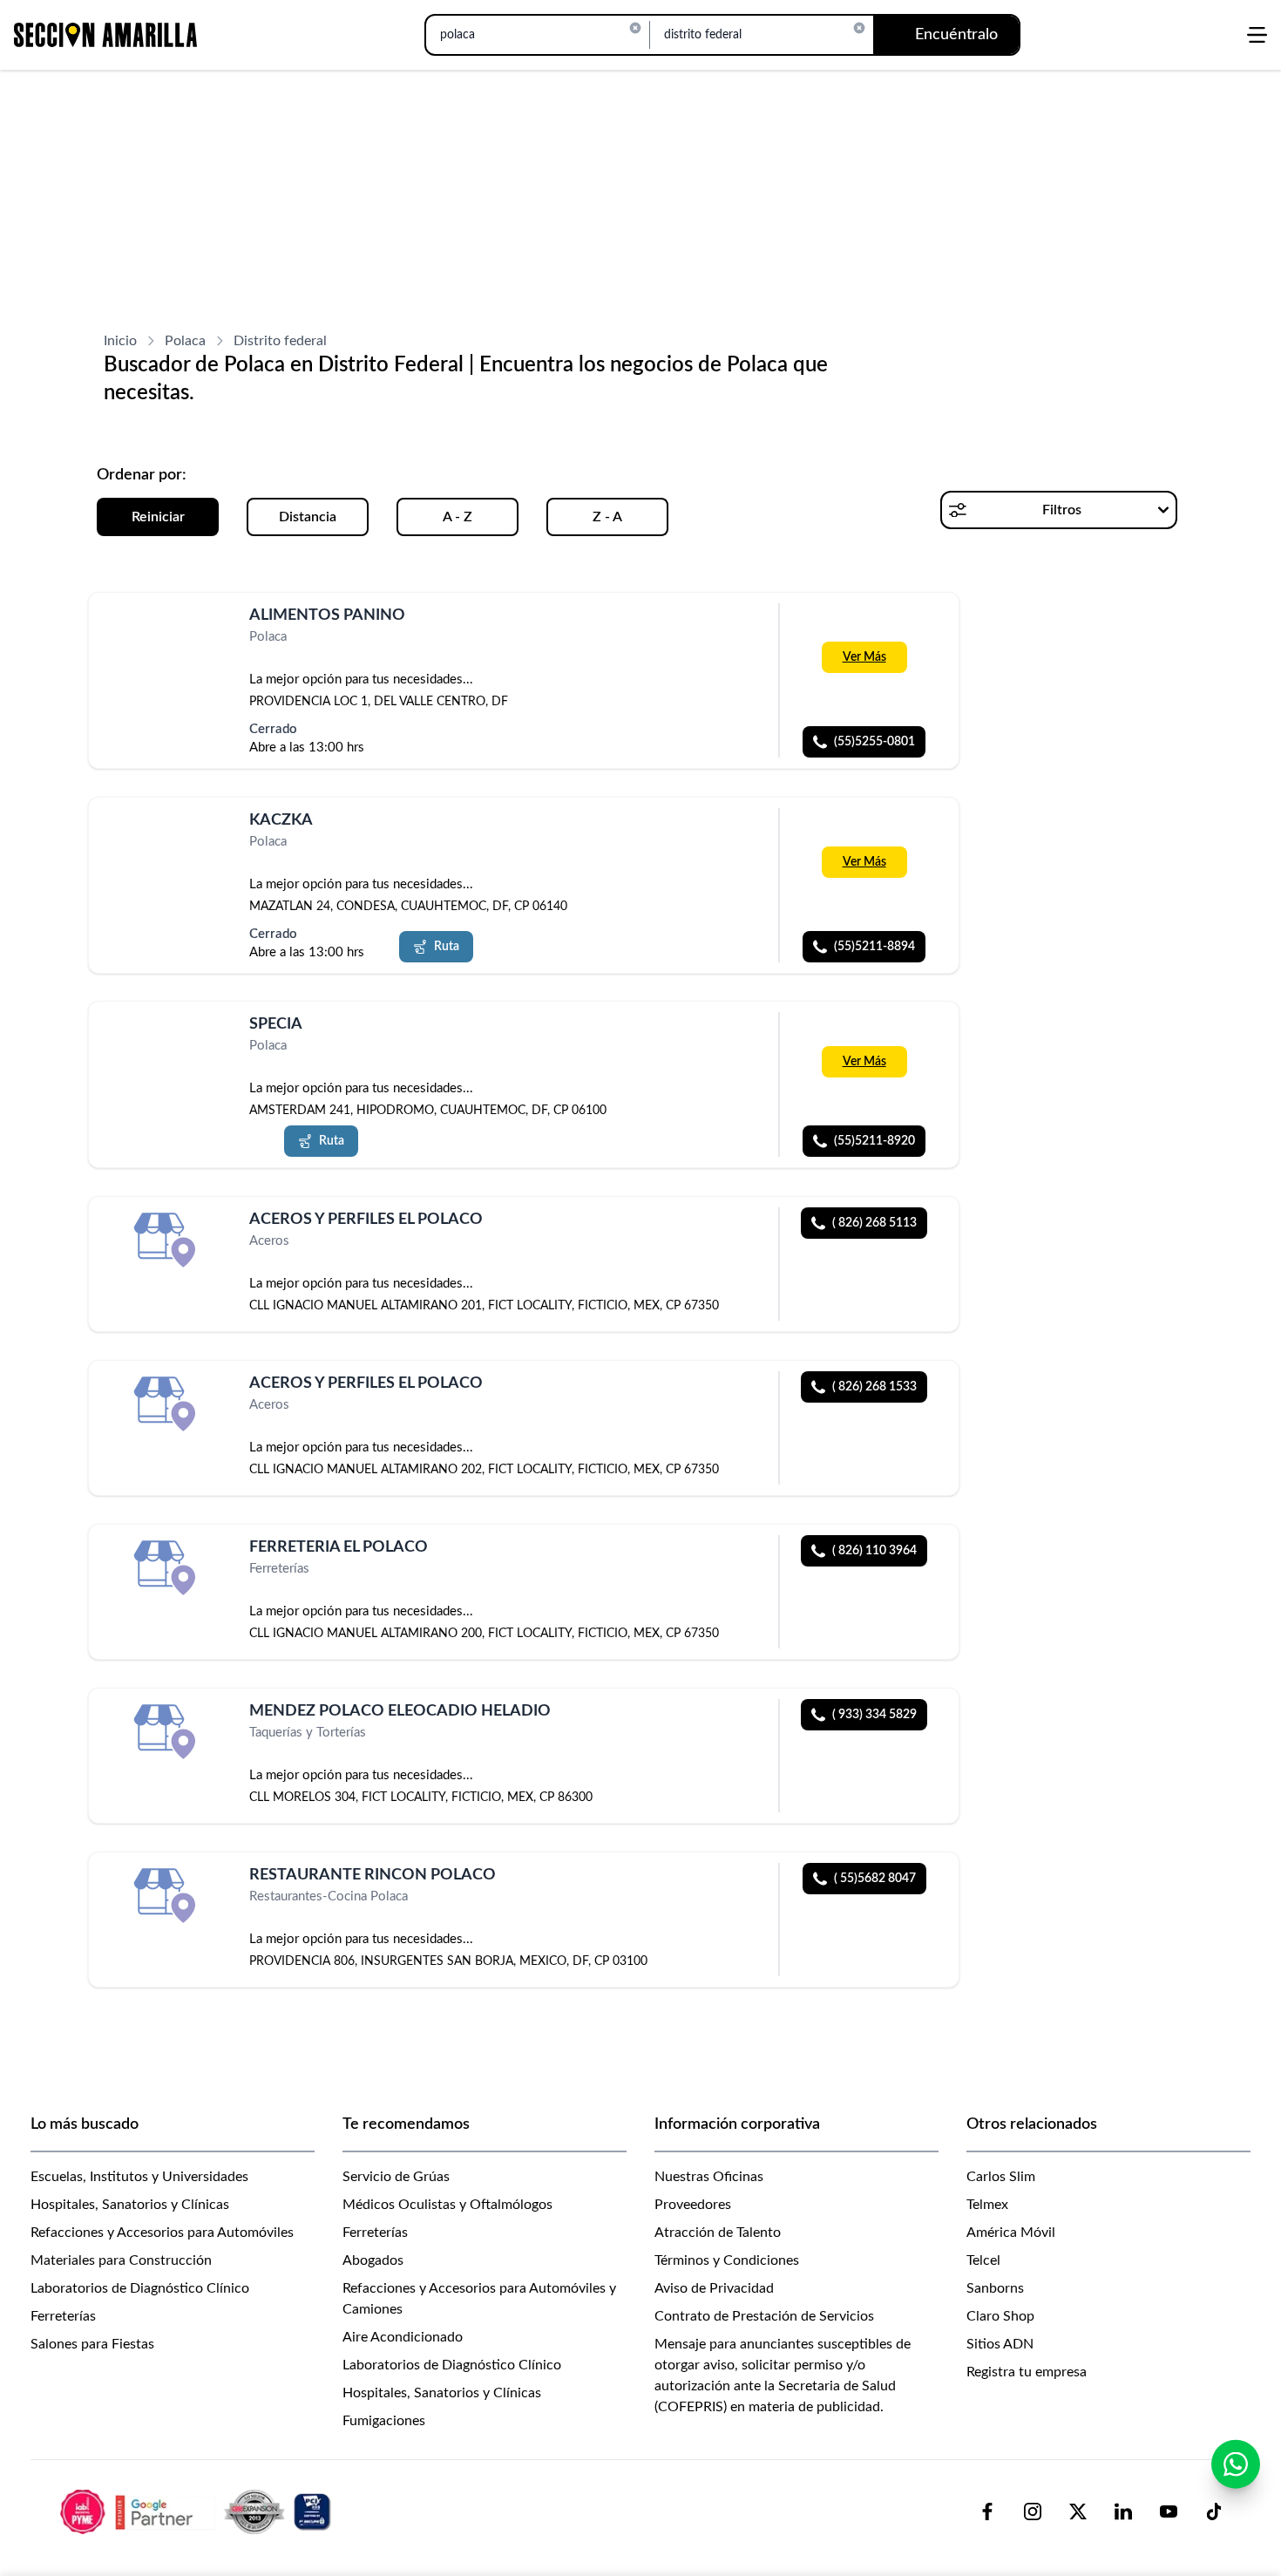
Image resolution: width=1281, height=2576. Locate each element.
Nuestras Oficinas (709, 2177)
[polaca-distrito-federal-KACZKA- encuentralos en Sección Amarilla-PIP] (167, 841)
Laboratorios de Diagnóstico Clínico (140, 2288)
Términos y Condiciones (727, 2260)
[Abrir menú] (1257, 35)
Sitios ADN (1000, 2344)
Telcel (983, 2260)
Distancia (308, 517)
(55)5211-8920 (874, 1141)
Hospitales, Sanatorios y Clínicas (130, 2205)
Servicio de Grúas (396, 2177)
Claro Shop (1000, 2316)
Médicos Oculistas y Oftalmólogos (447, 2205)
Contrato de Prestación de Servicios (764, 2316)
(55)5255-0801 (874, 742)
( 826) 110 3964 (874, 1551)
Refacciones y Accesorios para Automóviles (162, 2233)
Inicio (120, 341)
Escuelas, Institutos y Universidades (139, 2177)
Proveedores (693, 2205)
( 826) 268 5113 (874, 1223)
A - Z (457, 517)
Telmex (987, 2205)
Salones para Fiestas (92, 2344)
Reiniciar (158, 517)
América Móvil (1011, 2233)
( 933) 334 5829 (874, 1715)
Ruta (447, 946)
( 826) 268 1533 (874, 1387)
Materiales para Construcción (121, 2260)
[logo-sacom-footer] (198, 2511)
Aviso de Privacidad (714, 2288)
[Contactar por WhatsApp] (1236, 2464)
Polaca (185, 341)
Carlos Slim (1001, 2177)
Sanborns (995, 2288)
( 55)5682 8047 (875, 1879)
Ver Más (864, 657)
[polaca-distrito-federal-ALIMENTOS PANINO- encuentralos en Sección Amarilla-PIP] (167, 636)
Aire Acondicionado (403, 2337)
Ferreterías (63, 2316)
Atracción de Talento (718, 2233)
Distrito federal (280, 341)
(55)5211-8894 (874, 946)
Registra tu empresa (1027, 2372)
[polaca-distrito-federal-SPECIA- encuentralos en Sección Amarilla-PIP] (167, 1045)
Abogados (373, 2260)
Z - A (607, 517)
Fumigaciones (384, 2421)
